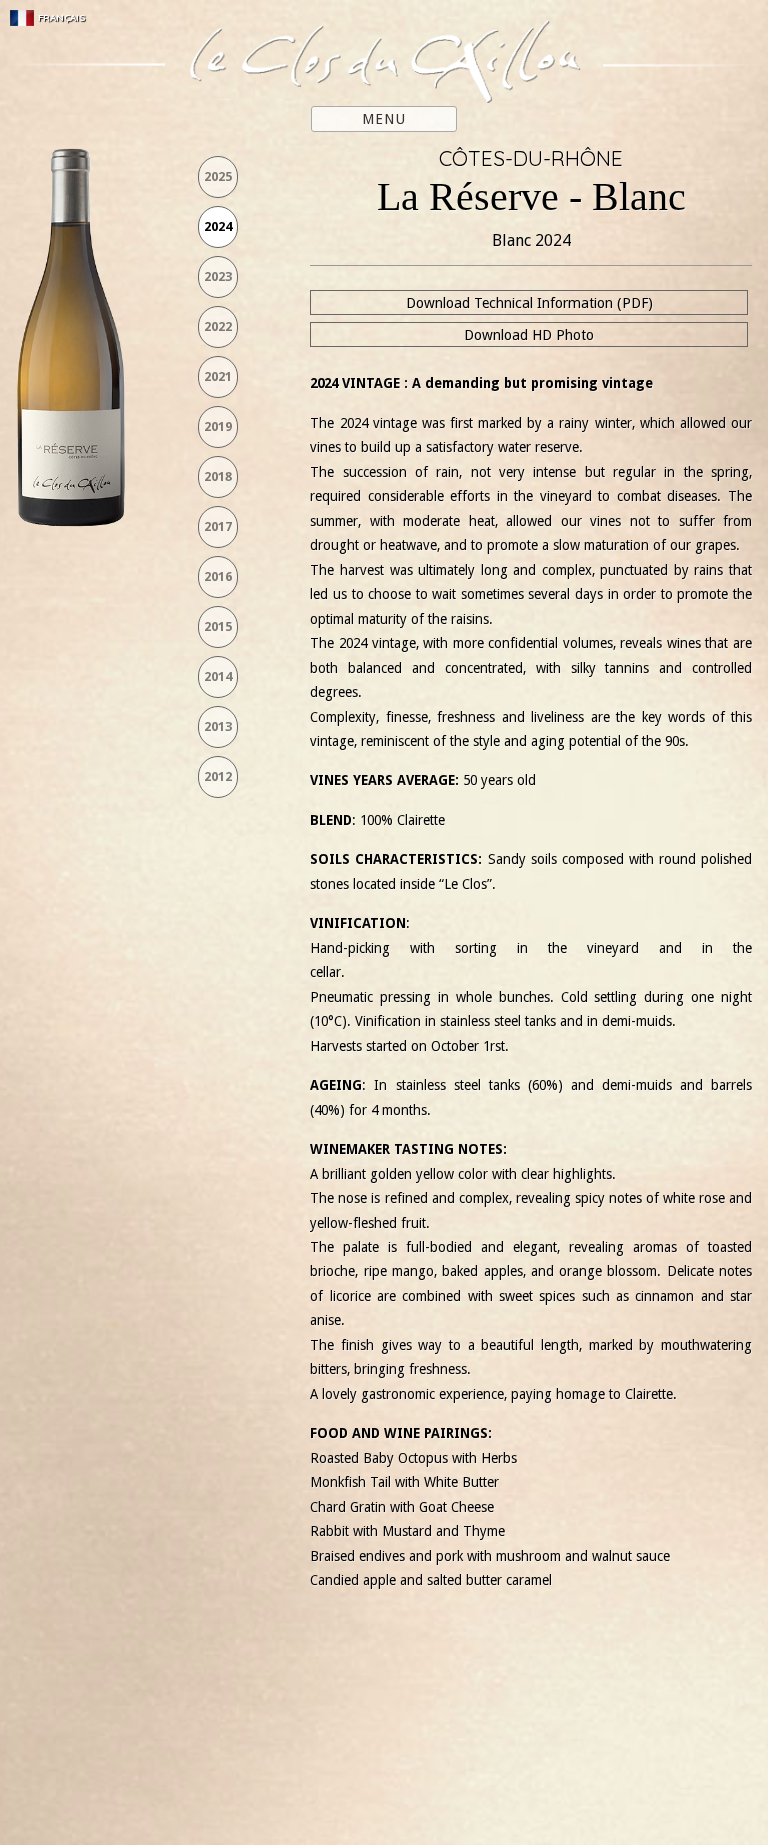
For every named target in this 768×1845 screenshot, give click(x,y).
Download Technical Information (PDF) (529, 303)
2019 (218, 426)
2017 (218, 526)
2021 (218, 376)
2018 (218, 476)
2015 (218, 626)
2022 (218, 326)
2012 (218, 776)
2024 (218, 226)
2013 (218, 726)
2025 (218, 176)
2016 (218, 576)
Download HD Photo (529, 335)
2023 (218, 276)
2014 (218, 676)
